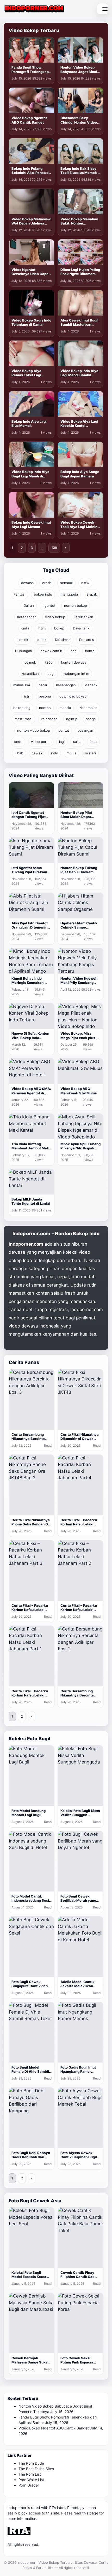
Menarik (91, 685)
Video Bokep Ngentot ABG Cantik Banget (54, 2428)
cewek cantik (51, 651)
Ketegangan (27, 617)
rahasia (65, 708)
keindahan (49, 719)
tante (18, 742)
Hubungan (24, 651)
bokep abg (22, 708)
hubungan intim (76, 674)
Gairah (29, 605)
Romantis (87, 640)
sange (91, 719)
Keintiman (63, 640)
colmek (30, 662)
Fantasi (19, 594)
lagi (62, 742)
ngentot (49, 605)
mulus (71, 753)
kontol (90, 651)
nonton (45, 708)
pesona (45, 696)
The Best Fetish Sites (36, 2469)
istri (27, 696)
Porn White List (31, 2480)
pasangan (85, 730)
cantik (42, 640)
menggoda (69, 594)
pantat (64, 730)
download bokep (73, 696)
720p (49, 662)
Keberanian (88, 708)
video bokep (55, 617)
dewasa (27, 583)
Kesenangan (66, 685)
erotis (47, 583)
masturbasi (23, 719)
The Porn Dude (31, 2463)
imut (93, 742)
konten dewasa (74, 662)
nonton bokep (76, 605)
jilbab (19, 753)
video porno (41, 742)
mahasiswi (22, 685)
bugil (51, 674)
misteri (90, 753)
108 (54, 548)
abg (74, 651)
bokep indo (43, 594)
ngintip (72, 719)
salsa (77, 742)
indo (55, 753)
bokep (59, 628)
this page (90, 2513)
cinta (25, 628)
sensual (66, 583)
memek (22, 640)
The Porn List (30, 2474)
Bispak (92, 594)
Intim (42, 628)
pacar (43, 685)
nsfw (85, 583)
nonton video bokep (34, 730)
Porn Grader (29, 2485)
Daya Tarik (81, 628)
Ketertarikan (83, 617)
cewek (37, 753)
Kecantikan (30, 674)
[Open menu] (103, 9)
